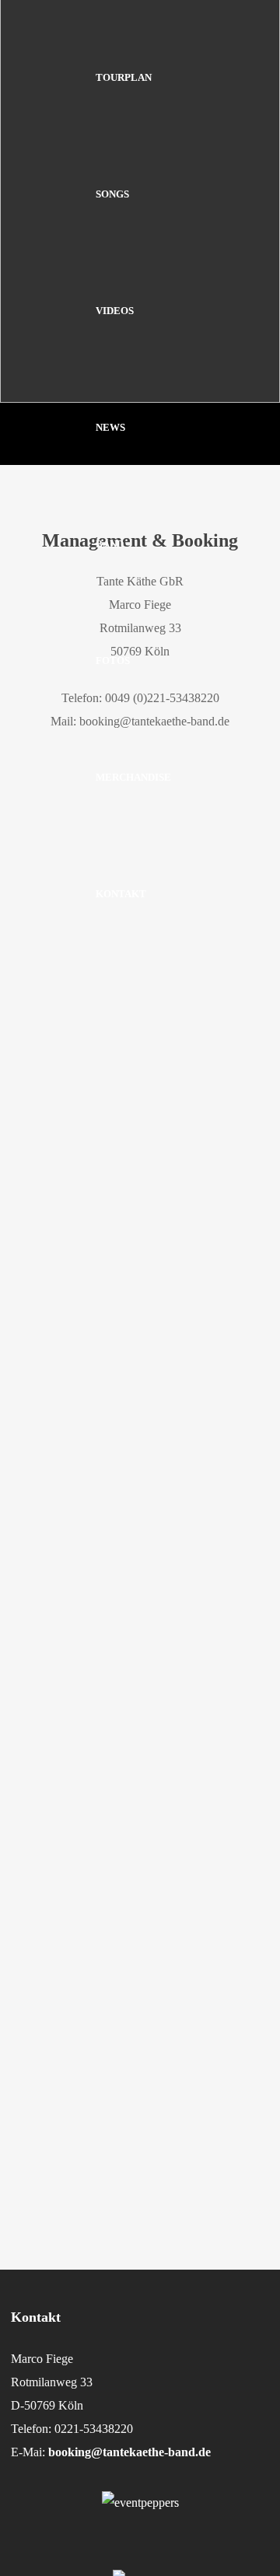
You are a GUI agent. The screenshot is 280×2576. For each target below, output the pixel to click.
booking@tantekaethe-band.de (129, 2452)
